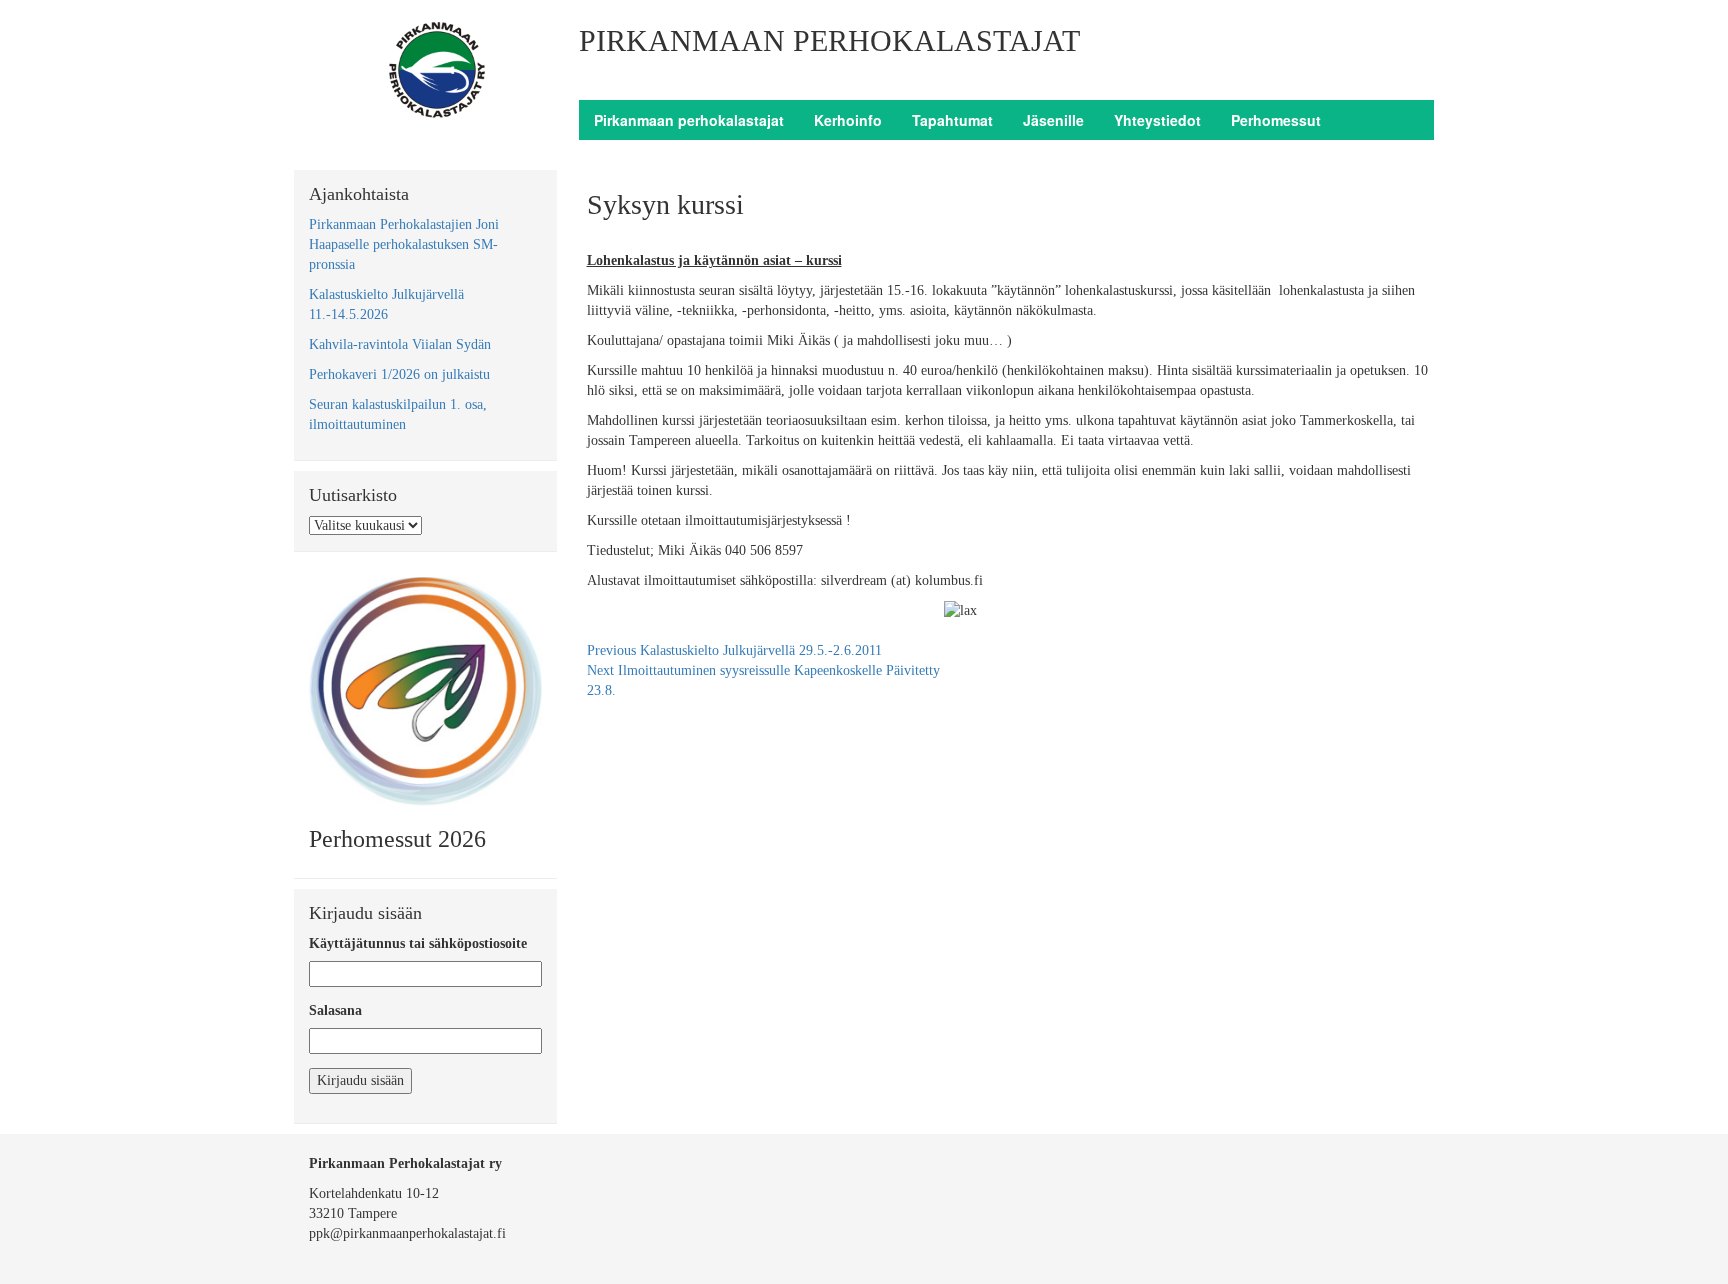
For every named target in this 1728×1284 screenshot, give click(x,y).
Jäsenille (1053, 120)
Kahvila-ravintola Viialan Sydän (400, 344)
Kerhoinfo (848, 120)
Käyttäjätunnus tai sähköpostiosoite (418, 943)
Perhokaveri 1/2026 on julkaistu (399, 374)
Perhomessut (1276, 120)
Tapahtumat (952, 120)
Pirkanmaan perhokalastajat (689, 120)
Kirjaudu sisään (360, 1080)
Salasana (335, 1010)
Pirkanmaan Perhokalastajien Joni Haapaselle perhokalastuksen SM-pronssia (404, 244)
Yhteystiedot (1157, 120)
